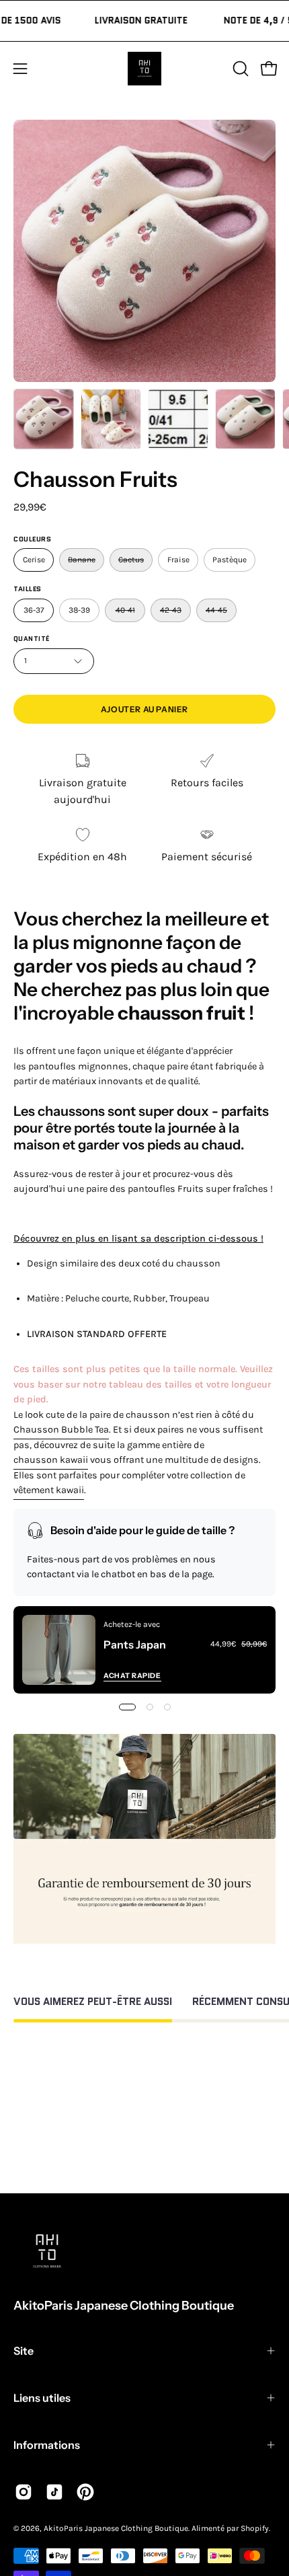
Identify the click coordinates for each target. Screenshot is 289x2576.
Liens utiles (42, 2398)
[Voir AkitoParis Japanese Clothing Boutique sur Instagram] (24, 2492)
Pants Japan (135, 1644)
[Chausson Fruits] (44, 419)
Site (24, 2351)
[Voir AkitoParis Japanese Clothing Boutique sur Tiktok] (54, 2492)
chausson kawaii (51, 1460)
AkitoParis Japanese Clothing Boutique (124, 2306)
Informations (47, 2445)
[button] (239, 69)
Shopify (255, 2528)
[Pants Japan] (59, 1650)
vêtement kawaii (49, 1490)
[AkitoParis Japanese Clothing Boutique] (144, 69)
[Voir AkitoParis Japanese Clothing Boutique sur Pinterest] (85, 2492)
